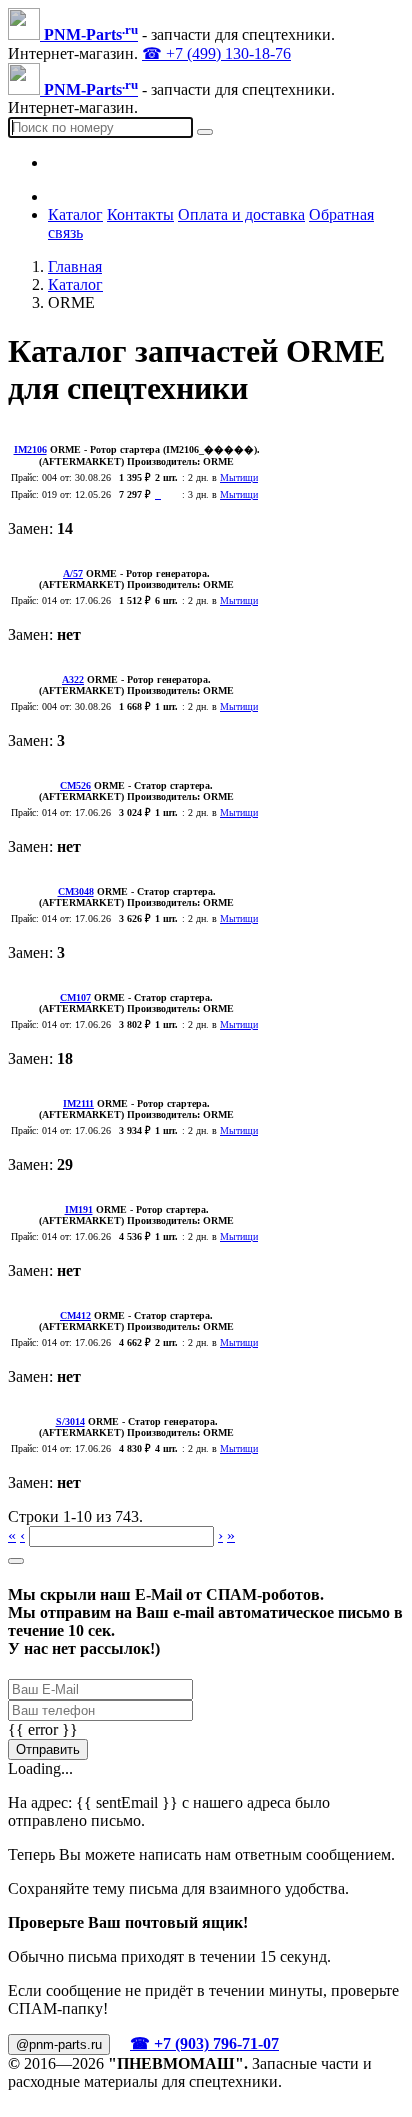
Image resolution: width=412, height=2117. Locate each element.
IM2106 (30, 449)
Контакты (140, 214)
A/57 (73, 573)
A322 (73, 679)
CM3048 (76, 891)
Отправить (48, 1749)
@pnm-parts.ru (59, 2044)
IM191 (79, 1209)
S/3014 (70, 1421)
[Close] (16, 1561)
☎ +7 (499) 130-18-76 (216, 53)
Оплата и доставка (241, 214)
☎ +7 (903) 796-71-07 (204, 2043)
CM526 (75, 785)
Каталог (75, 214)
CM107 (75, 997)
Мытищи (239, 477)
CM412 (75, 1315)
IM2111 (78, 1103)
